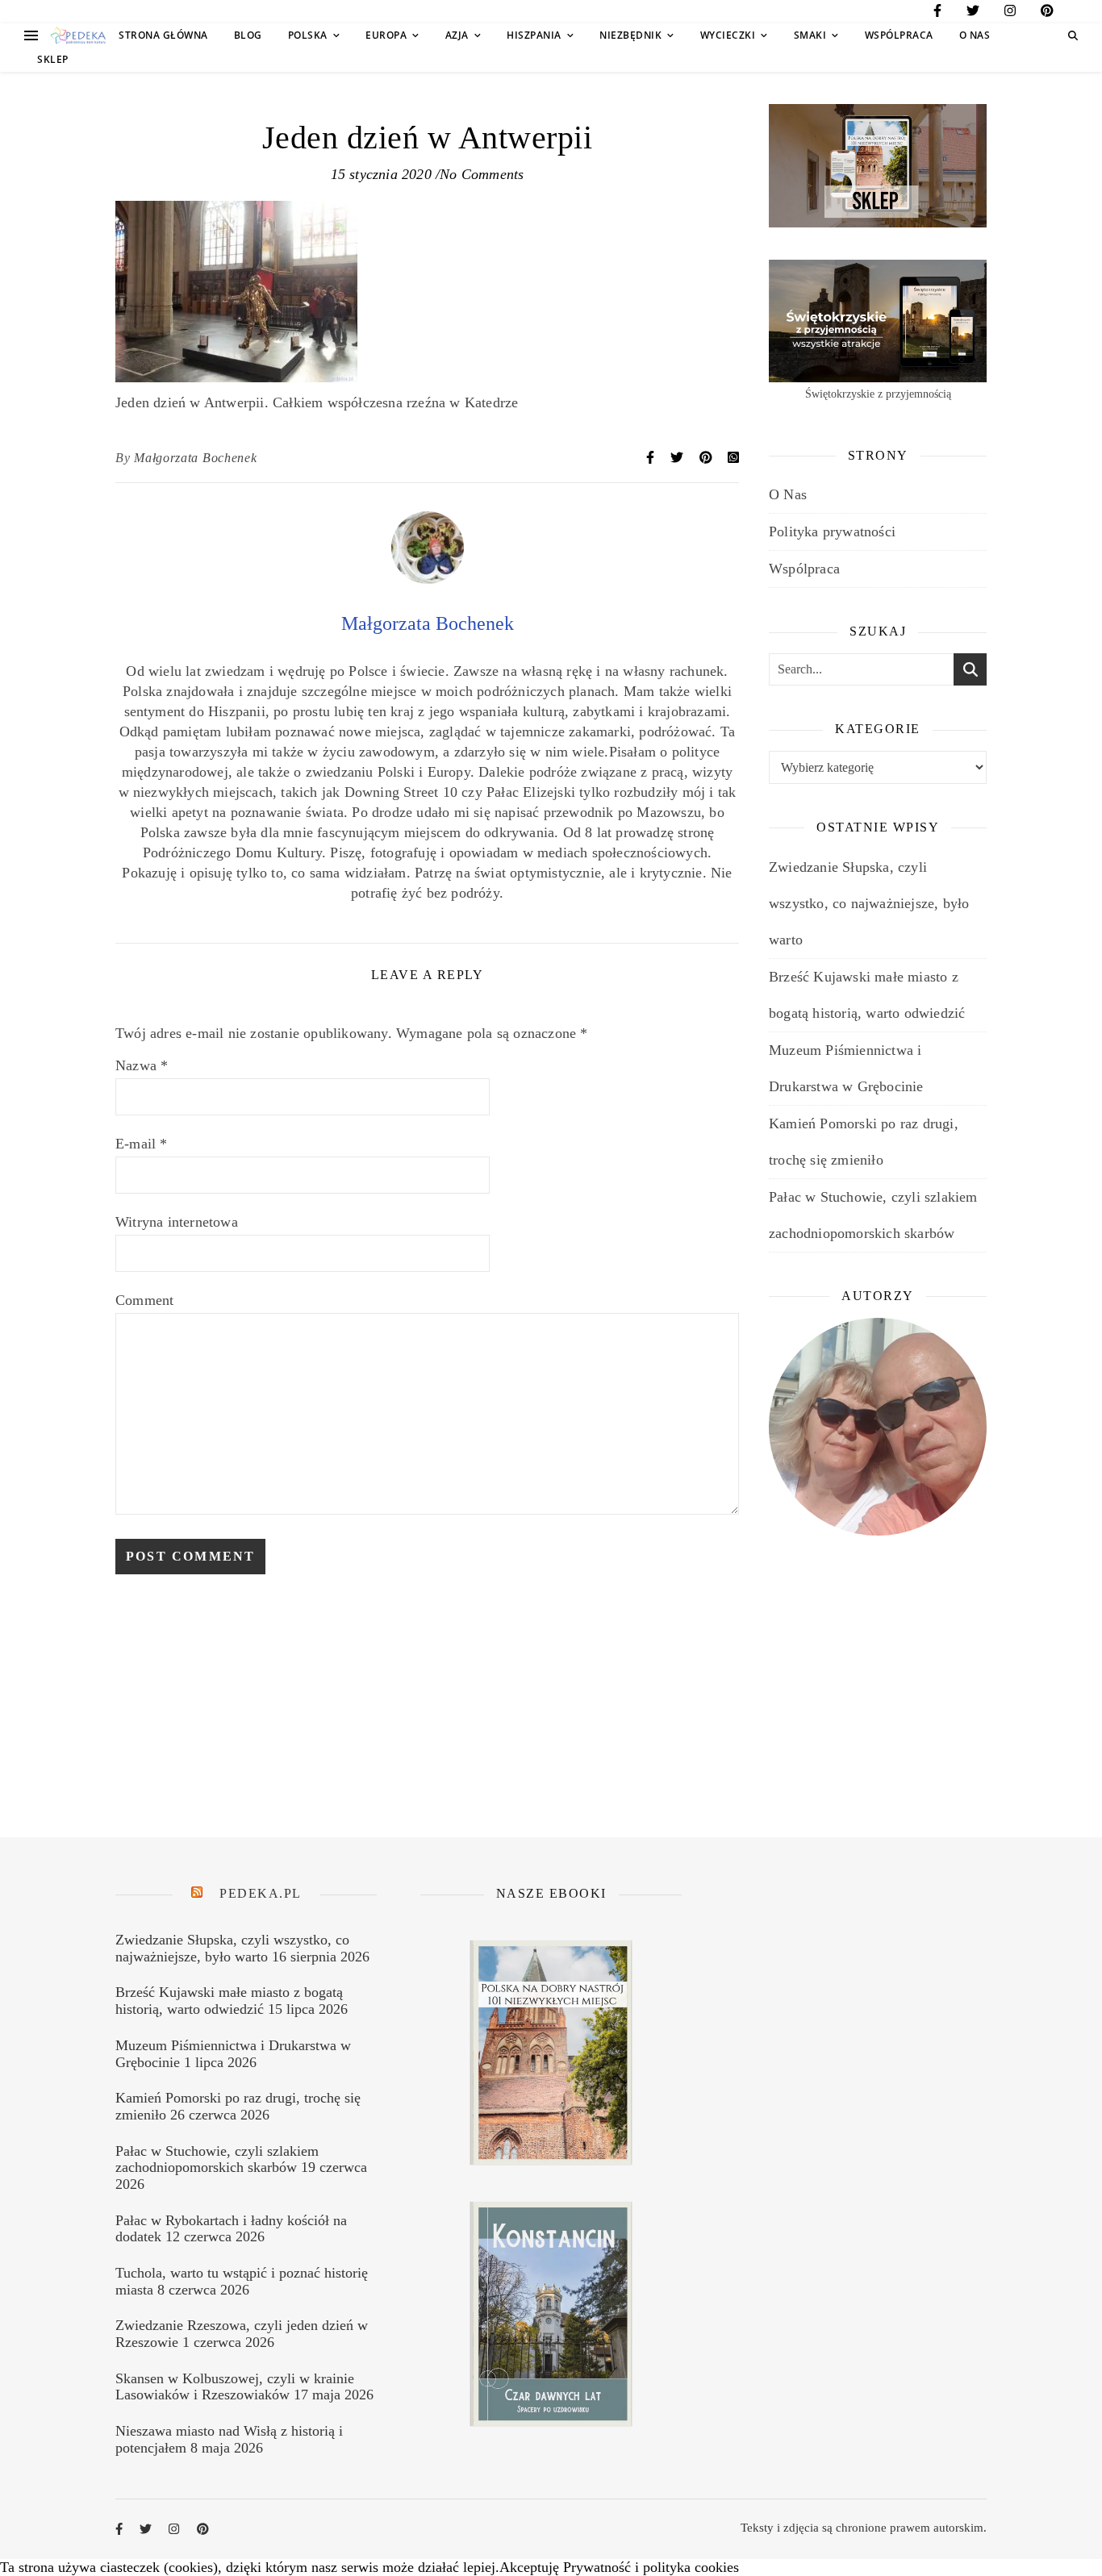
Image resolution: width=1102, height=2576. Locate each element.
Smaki (810, 35)
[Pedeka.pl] (78, 36)
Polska (308, 35)
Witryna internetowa (177, 1222)
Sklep (53, 59)
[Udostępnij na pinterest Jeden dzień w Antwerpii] (708, 458)
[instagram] (1010, 13)
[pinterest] (1047, 13)
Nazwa (142, 1065)
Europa (386, 35)
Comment (144, 1300)
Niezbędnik (630, 35)
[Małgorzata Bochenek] (428, 579)
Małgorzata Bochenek (195, 458)
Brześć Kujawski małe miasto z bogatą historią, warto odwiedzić (229, 2001)
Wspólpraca (899, 35)
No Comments (482, 174)
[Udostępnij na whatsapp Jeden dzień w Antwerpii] (733, 458)
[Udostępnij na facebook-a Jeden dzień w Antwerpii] (652, 458)
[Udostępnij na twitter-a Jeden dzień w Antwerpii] (678, 458)
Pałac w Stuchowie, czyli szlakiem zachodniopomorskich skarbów (217, 2159)
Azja (457, 35)
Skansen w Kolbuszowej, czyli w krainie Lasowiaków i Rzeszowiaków (235, 2387)
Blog (248, 35)
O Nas (975, 35)
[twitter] (973, 13)
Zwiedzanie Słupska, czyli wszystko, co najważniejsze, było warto (869, 903)
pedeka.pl (261, 1893)
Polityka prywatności (832, 531)
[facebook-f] (937, 13)
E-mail (142, 1144)
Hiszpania (534, 35)
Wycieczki (728, 35)
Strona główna (163, 35)
